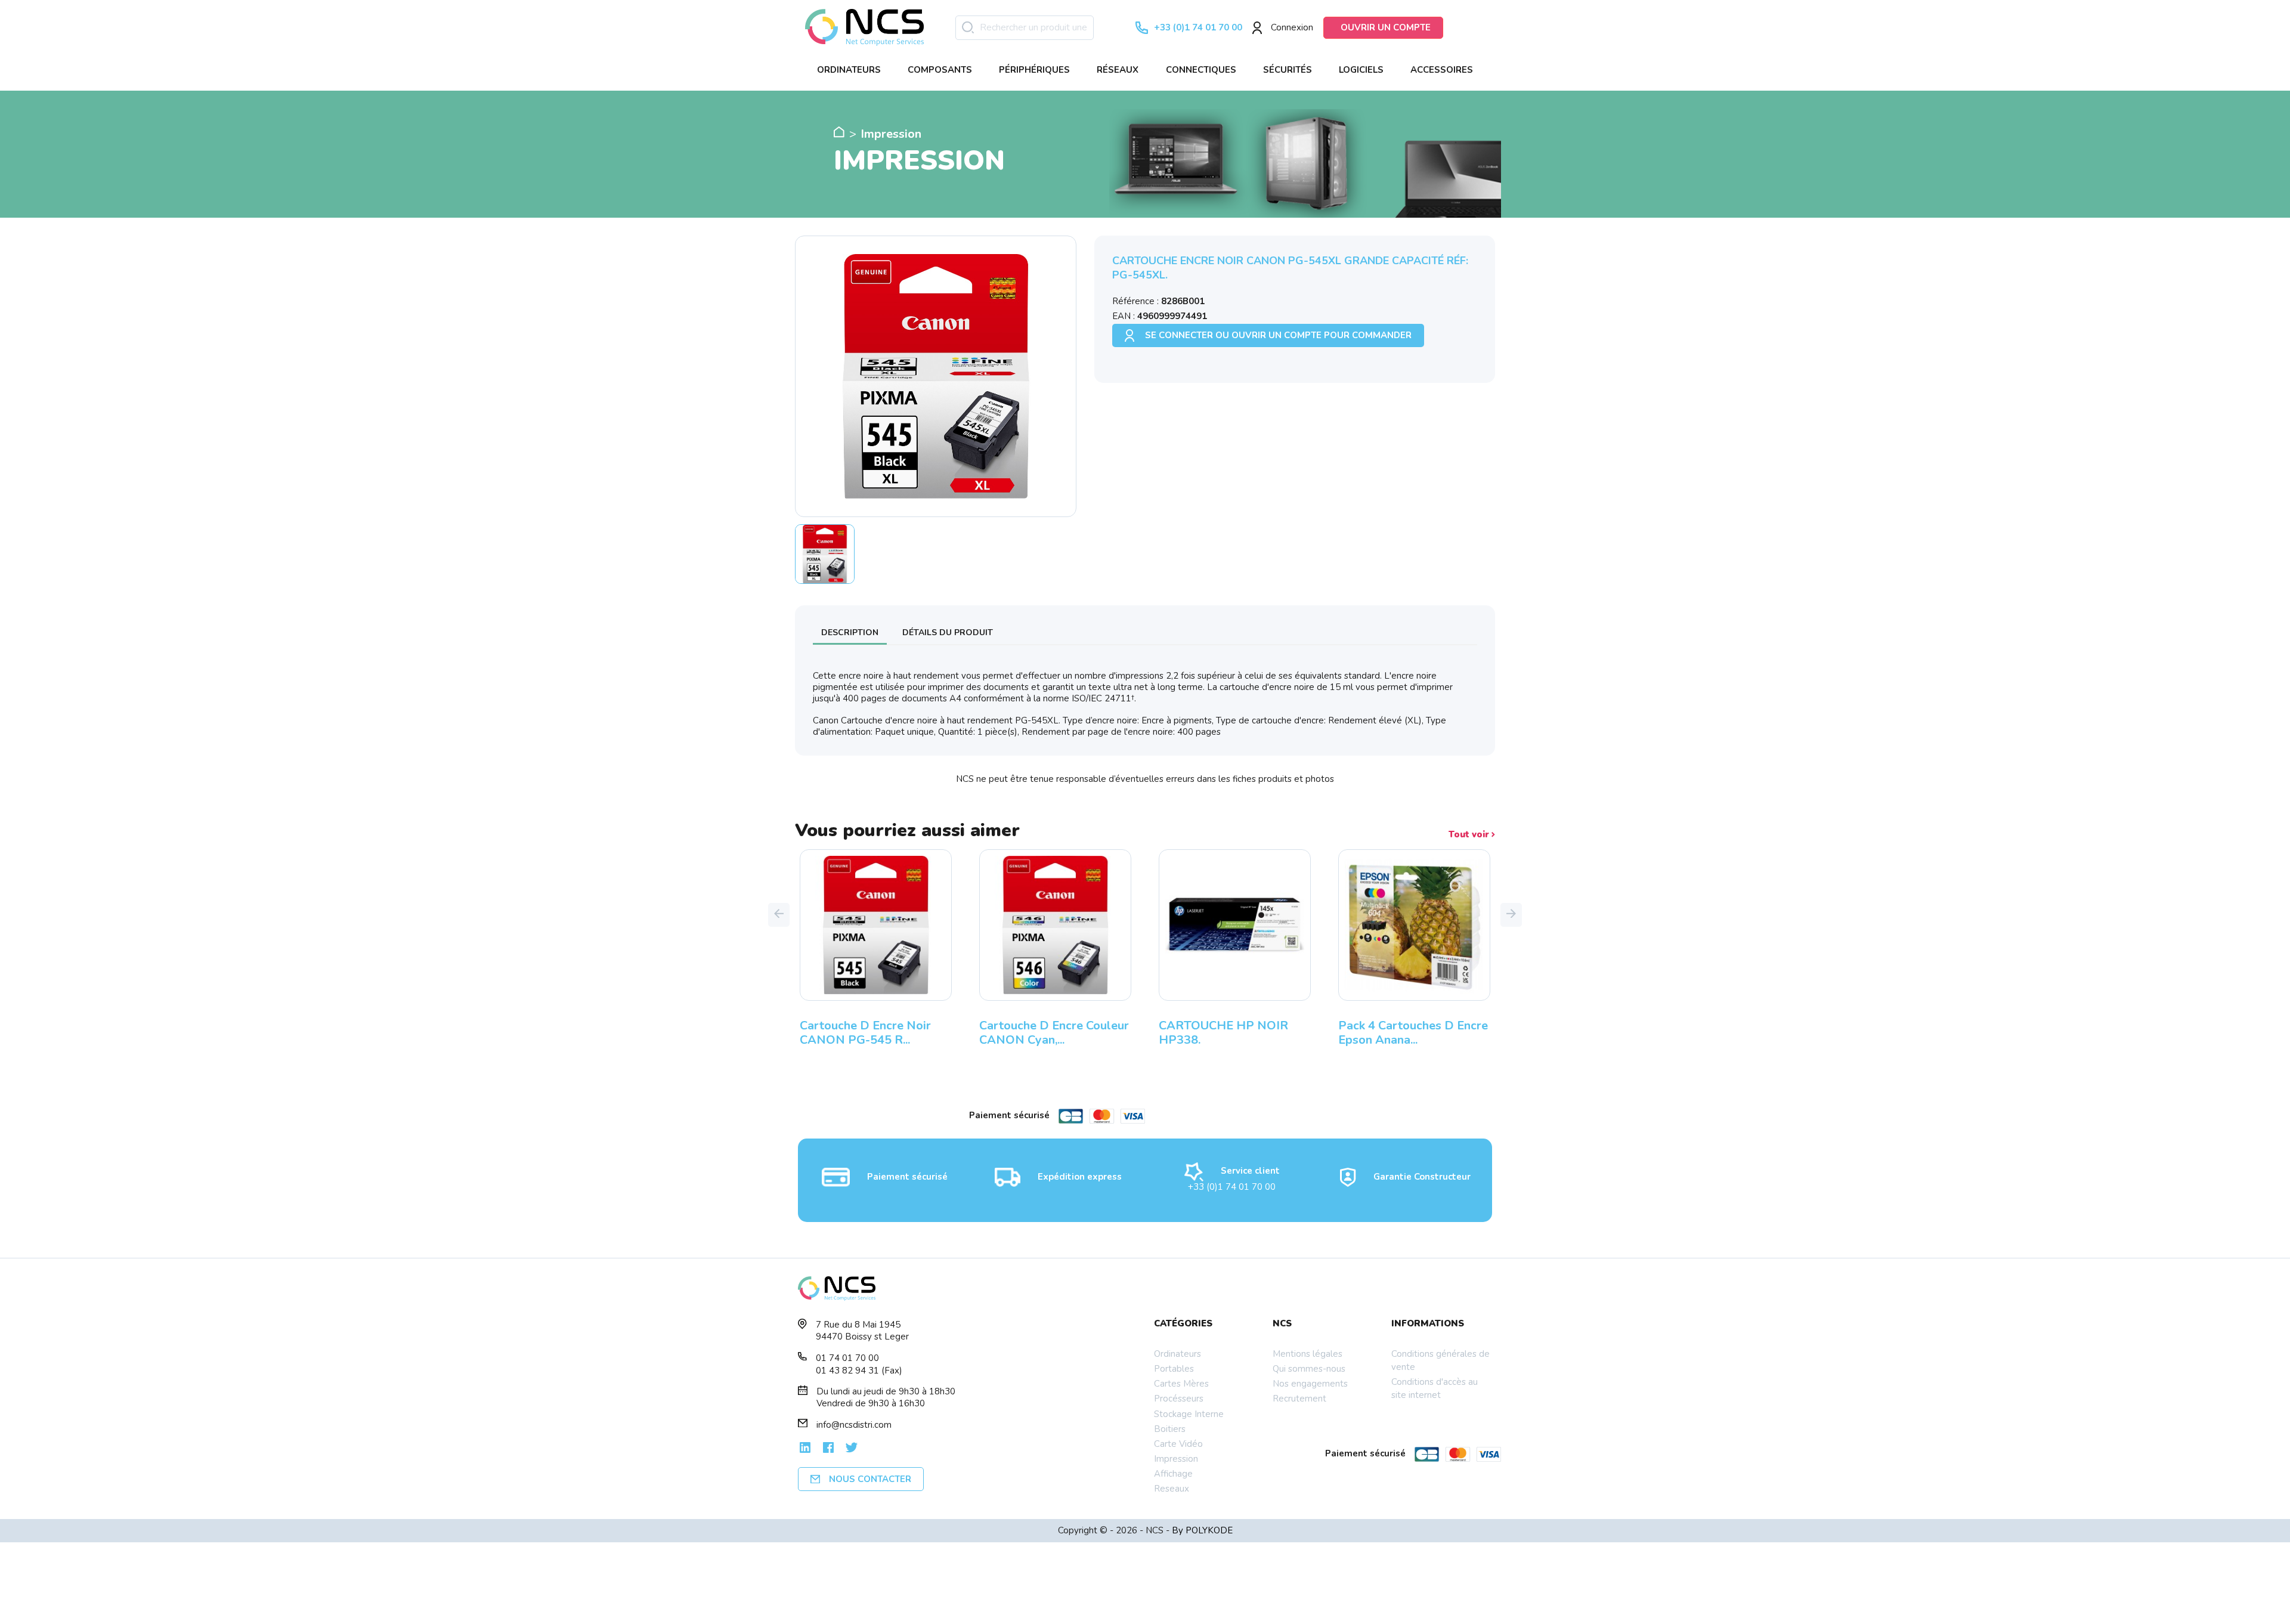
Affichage (1173, 1474)
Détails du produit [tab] (948, 632)
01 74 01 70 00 (847, 1358)
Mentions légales (1308, 1354)
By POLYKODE (1202, 1530)
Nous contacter (870, 1479)
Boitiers (1170, 1429)
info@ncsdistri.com (854, 1425)
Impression (1176, 1459)
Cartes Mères (1181, 1384)
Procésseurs (1179, 1399)
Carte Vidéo (1178, 1444)
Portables (1174, 1369)
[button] (779, 915)
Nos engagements (1310, 1384)
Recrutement (1299, 1399)
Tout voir (1470, 835)
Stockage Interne (1189, 1414)
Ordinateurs (1178, 1354)
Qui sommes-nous (1309, 1369)
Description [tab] (850, 632)
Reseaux (1172, 1489)
